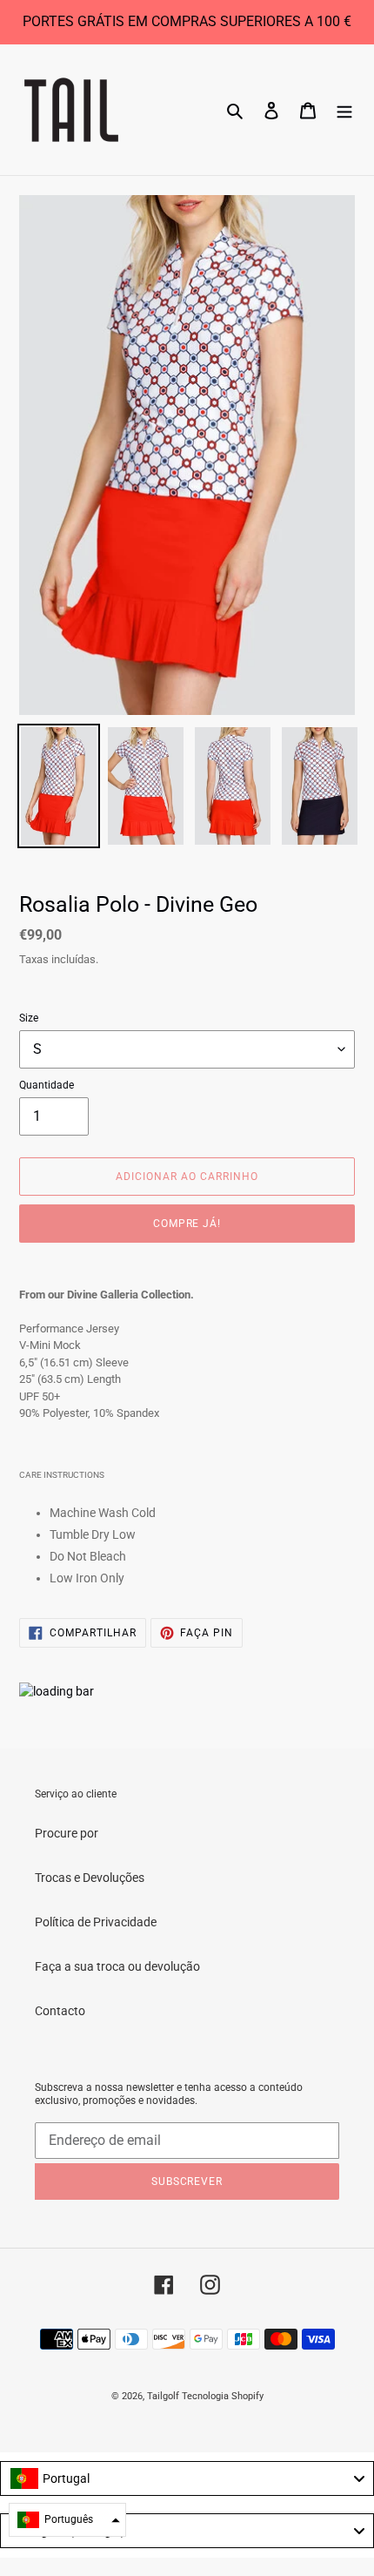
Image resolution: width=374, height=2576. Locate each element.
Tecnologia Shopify (223, 2396)
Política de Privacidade (96, 1922)
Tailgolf (163, 2396)
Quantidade (47, 1085)
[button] (67, 2520)
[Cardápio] (344, 109)
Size (29, 1018)
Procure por (67, 1833)
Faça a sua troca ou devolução (117, 1966)
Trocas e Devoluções (90, 1878)
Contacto (60, 2011)
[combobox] (187, 2478)
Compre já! (187, 1224)
